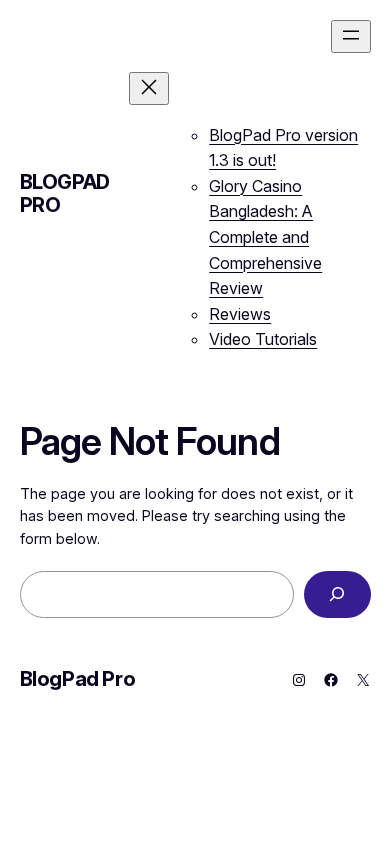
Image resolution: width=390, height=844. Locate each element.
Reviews (240, 314)
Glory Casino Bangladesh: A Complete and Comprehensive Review (265, 237)
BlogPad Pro (65, 193)
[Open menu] (351, 36)
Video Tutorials (263, 339)
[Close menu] (149, 88)
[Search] (337, 594)
